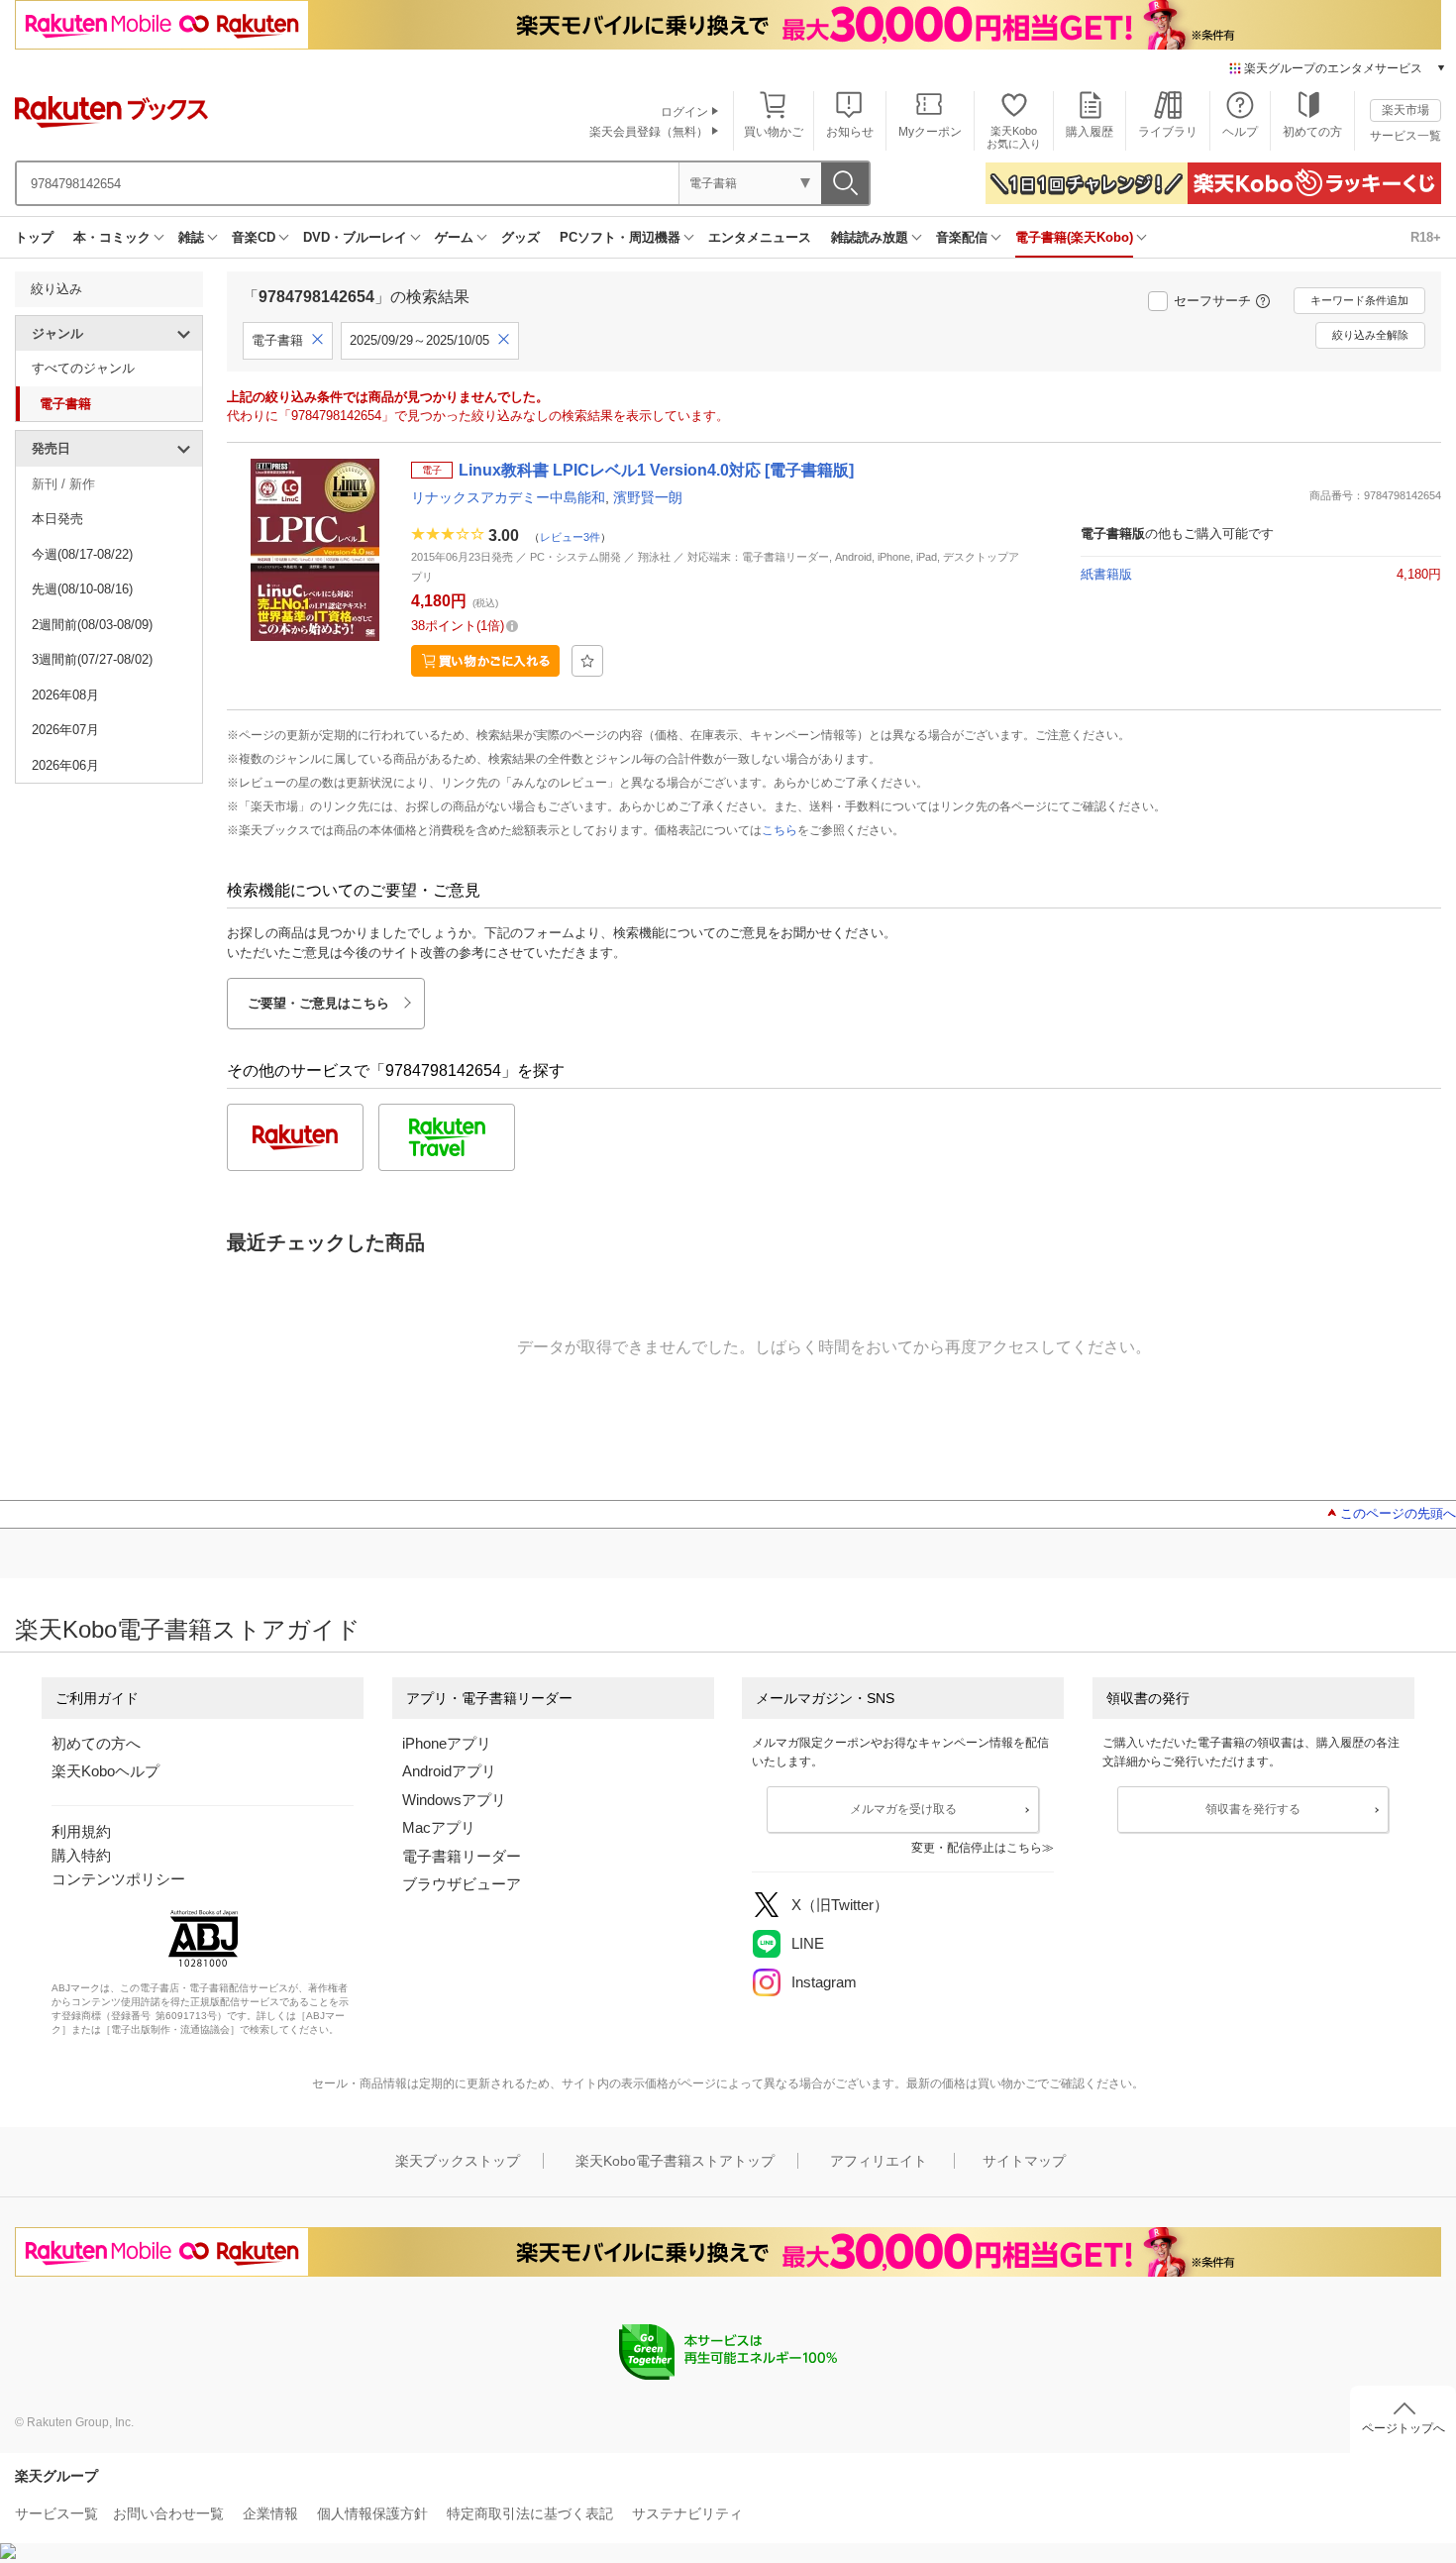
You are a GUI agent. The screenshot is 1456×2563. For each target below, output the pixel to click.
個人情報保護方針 (372, 2513)
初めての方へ (96, 1743)
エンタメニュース (760, 237)
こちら (780, 830)
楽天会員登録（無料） (649, 132)
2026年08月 (65, 695)
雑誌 (191, 237)
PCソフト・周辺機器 (620, 237)
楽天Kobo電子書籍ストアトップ (675, 2161)
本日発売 (57, 519)
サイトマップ (1024, 2161)
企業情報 (270, 2513)
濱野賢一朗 (648, 497)
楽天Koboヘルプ (105, 1771)
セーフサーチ (1212, 301)
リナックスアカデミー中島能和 (508, 497)
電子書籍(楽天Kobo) (1074, 237)
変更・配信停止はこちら (977, 1848)
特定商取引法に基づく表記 (530, 2513)
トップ (34, 237)
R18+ (1426, 237)
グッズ (520, 237)
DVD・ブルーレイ (355, 237)
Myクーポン (930, 132)
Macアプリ (439, 1827)
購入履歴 (1090, 132)
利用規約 (81, 1831)
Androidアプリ (449, 1771)
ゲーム (454, 237)
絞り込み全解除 (1370, 335)
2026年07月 (65, 730)
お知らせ (850, 132)
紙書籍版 (1106, 574)
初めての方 (1312, 132)
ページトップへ (1404, 2428)
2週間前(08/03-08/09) (92, 625)
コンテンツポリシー (118, 1879)
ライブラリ (1168, 132)
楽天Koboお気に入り (1014, 137)
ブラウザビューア (462, 1884)
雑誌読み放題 (870, 237)
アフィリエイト (879, 2161)
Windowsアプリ (454, 1800)
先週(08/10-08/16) (82, 589)
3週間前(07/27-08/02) (92, 659)
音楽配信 (962, 237)
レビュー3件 (570, 537)
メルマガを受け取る (903, 1809)
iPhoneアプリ (447, 1743)
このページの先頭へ (1398, 1513)
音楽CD (254, 237)
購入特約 (81, 1855)
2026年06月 (65, 765)
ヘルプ (1240, 132)
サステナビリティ (687, 2513)
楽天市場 (1405, 110)
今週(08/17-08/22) (82, 554)
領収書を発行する (1253, 1809)
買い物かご (774, 132)
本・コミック (112, 237)
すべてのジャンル (83, 368)
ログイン (684, 112)
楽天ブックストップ (458, 2161)
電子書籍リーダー (462, 1856)
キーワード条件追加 (1359, 300)
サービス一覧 (1405, 136)
